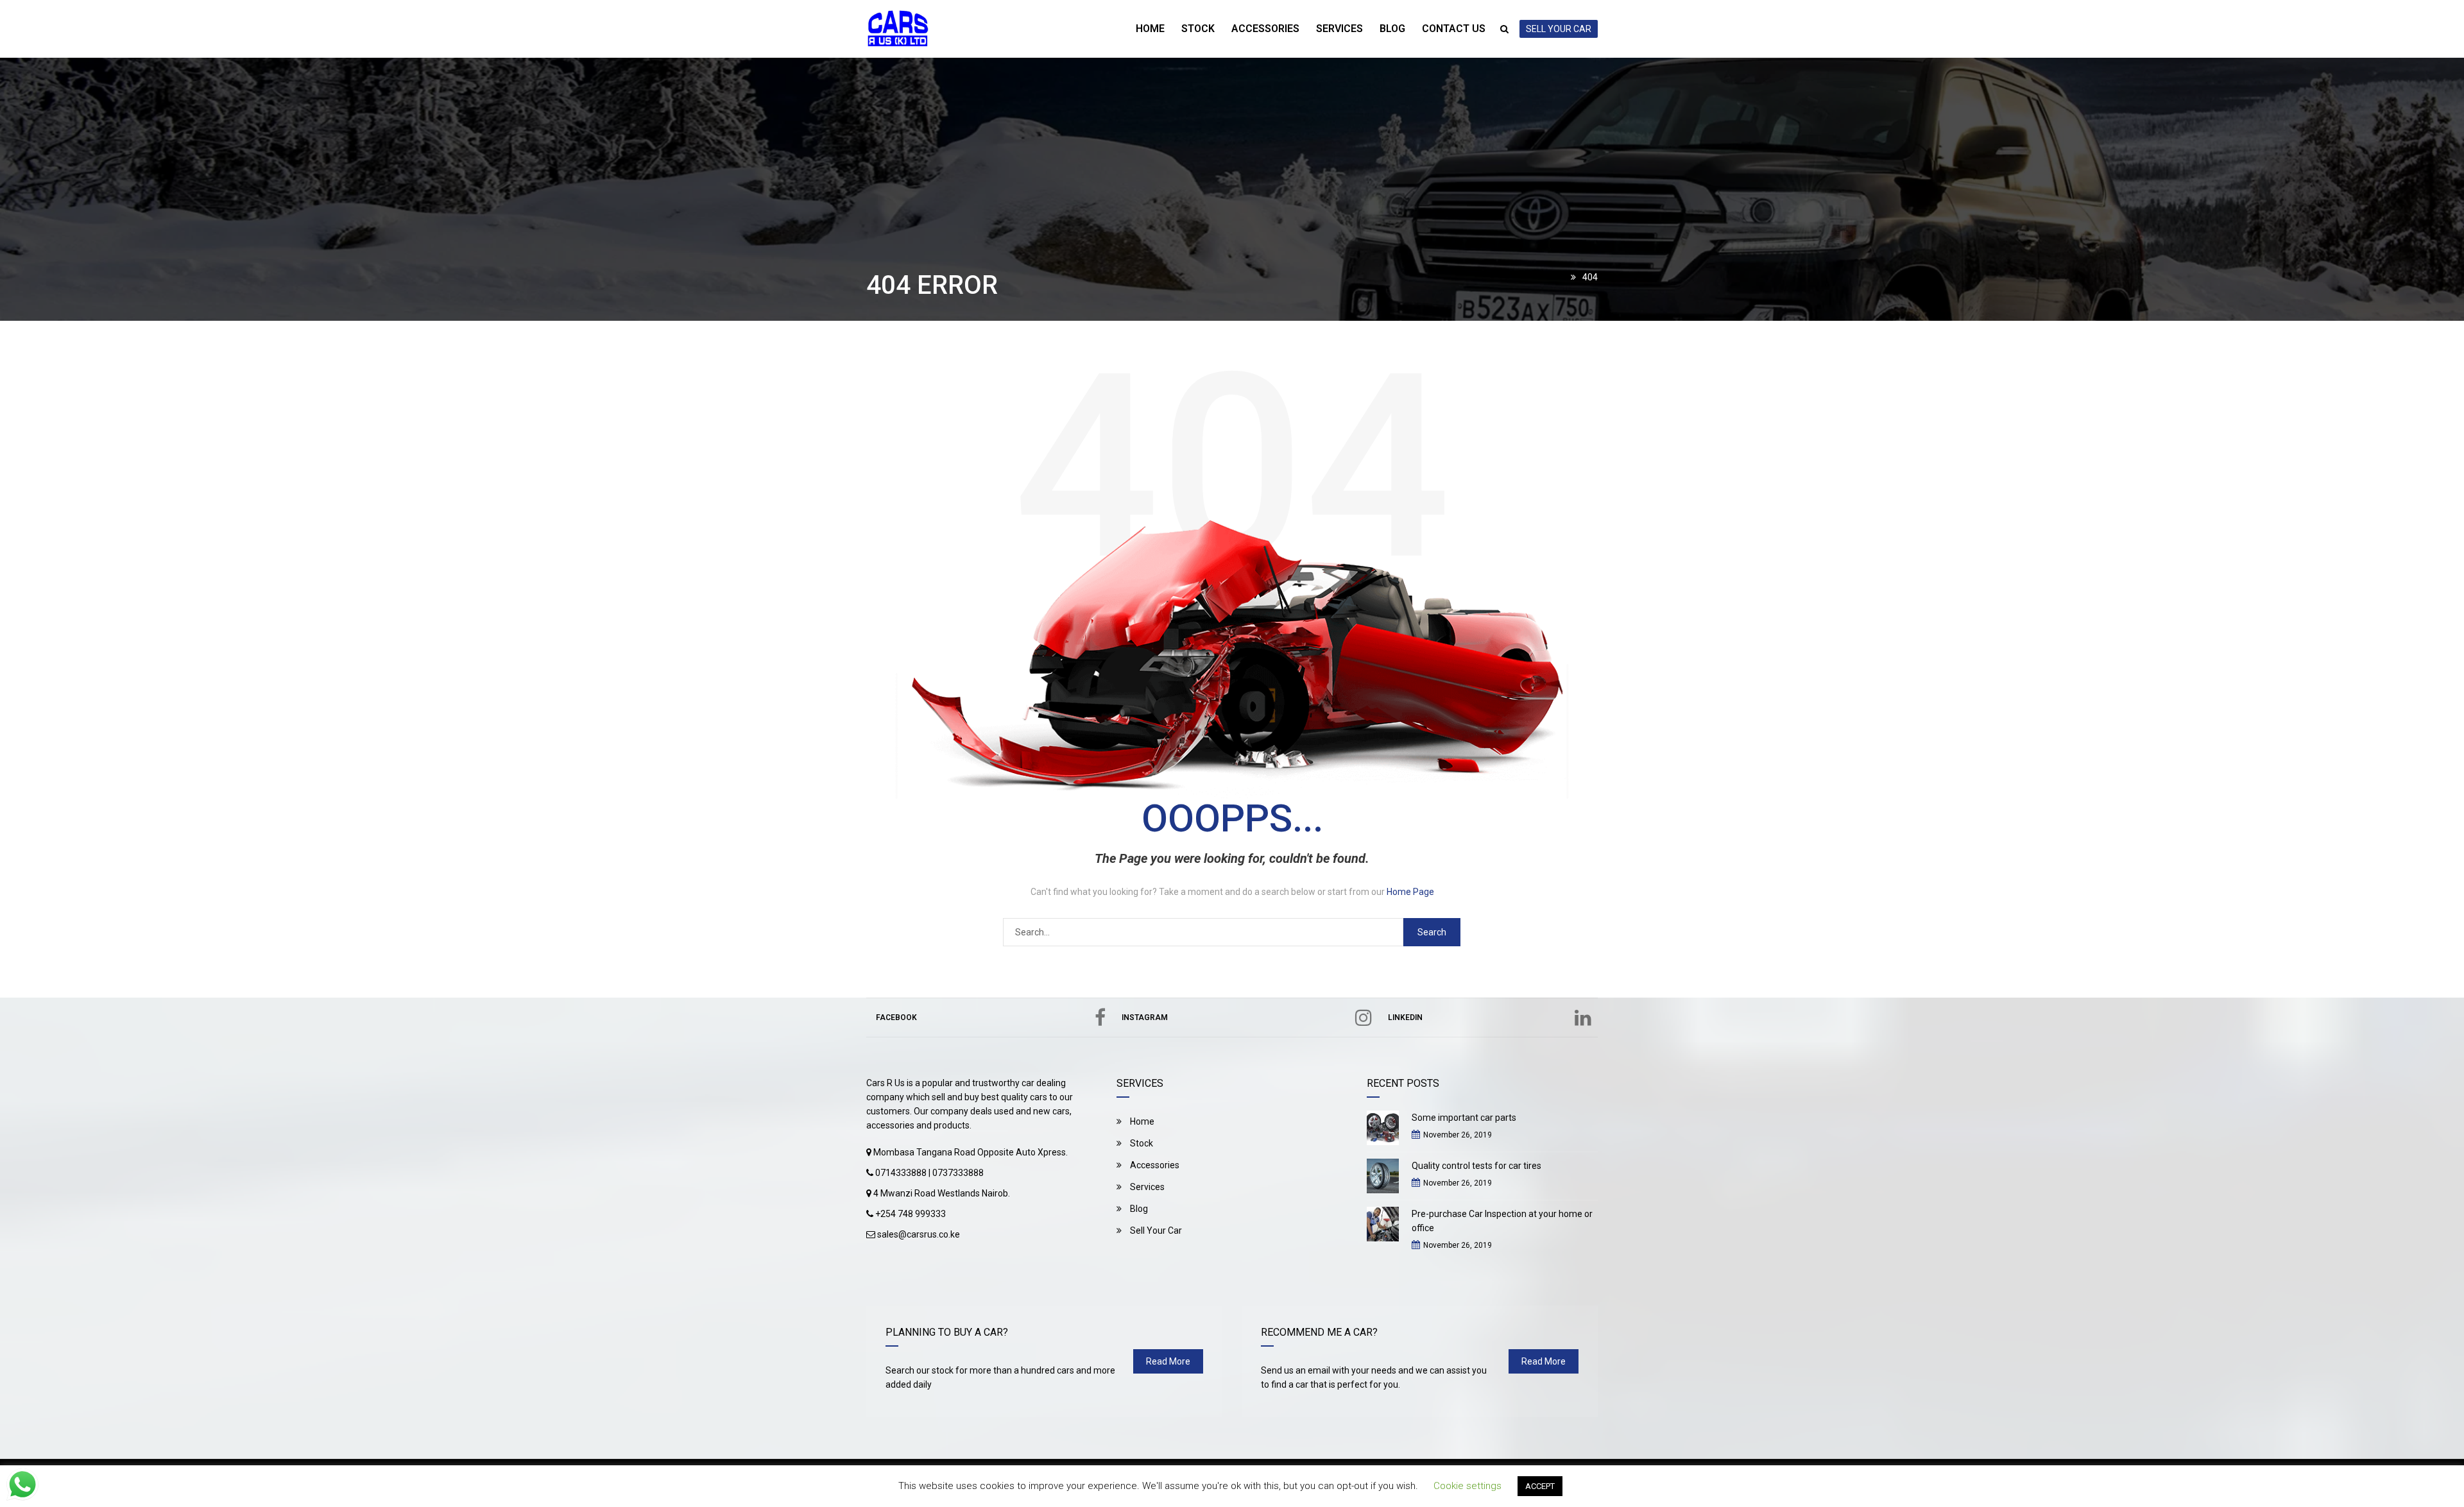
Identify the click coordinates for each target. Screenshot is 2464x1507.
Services (1339, 29)
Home (1150, 29)
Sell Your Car (1155, 1230)
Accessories (1265, 29)
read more (1168, 1361)
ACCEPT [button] (1540, 1486)
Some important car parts (1464, 1118)
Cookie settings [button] (1467, 1486)
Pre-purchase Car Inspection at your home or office (1502, 1221)
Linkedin (1405, 1017)
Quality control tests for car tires (1476, 1166)
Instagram (1145, 1017)
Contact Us (1454, 29)
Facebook (896, 1017)
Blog (1392, 29)
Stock (1198, 29)
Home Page (1410, 892)
